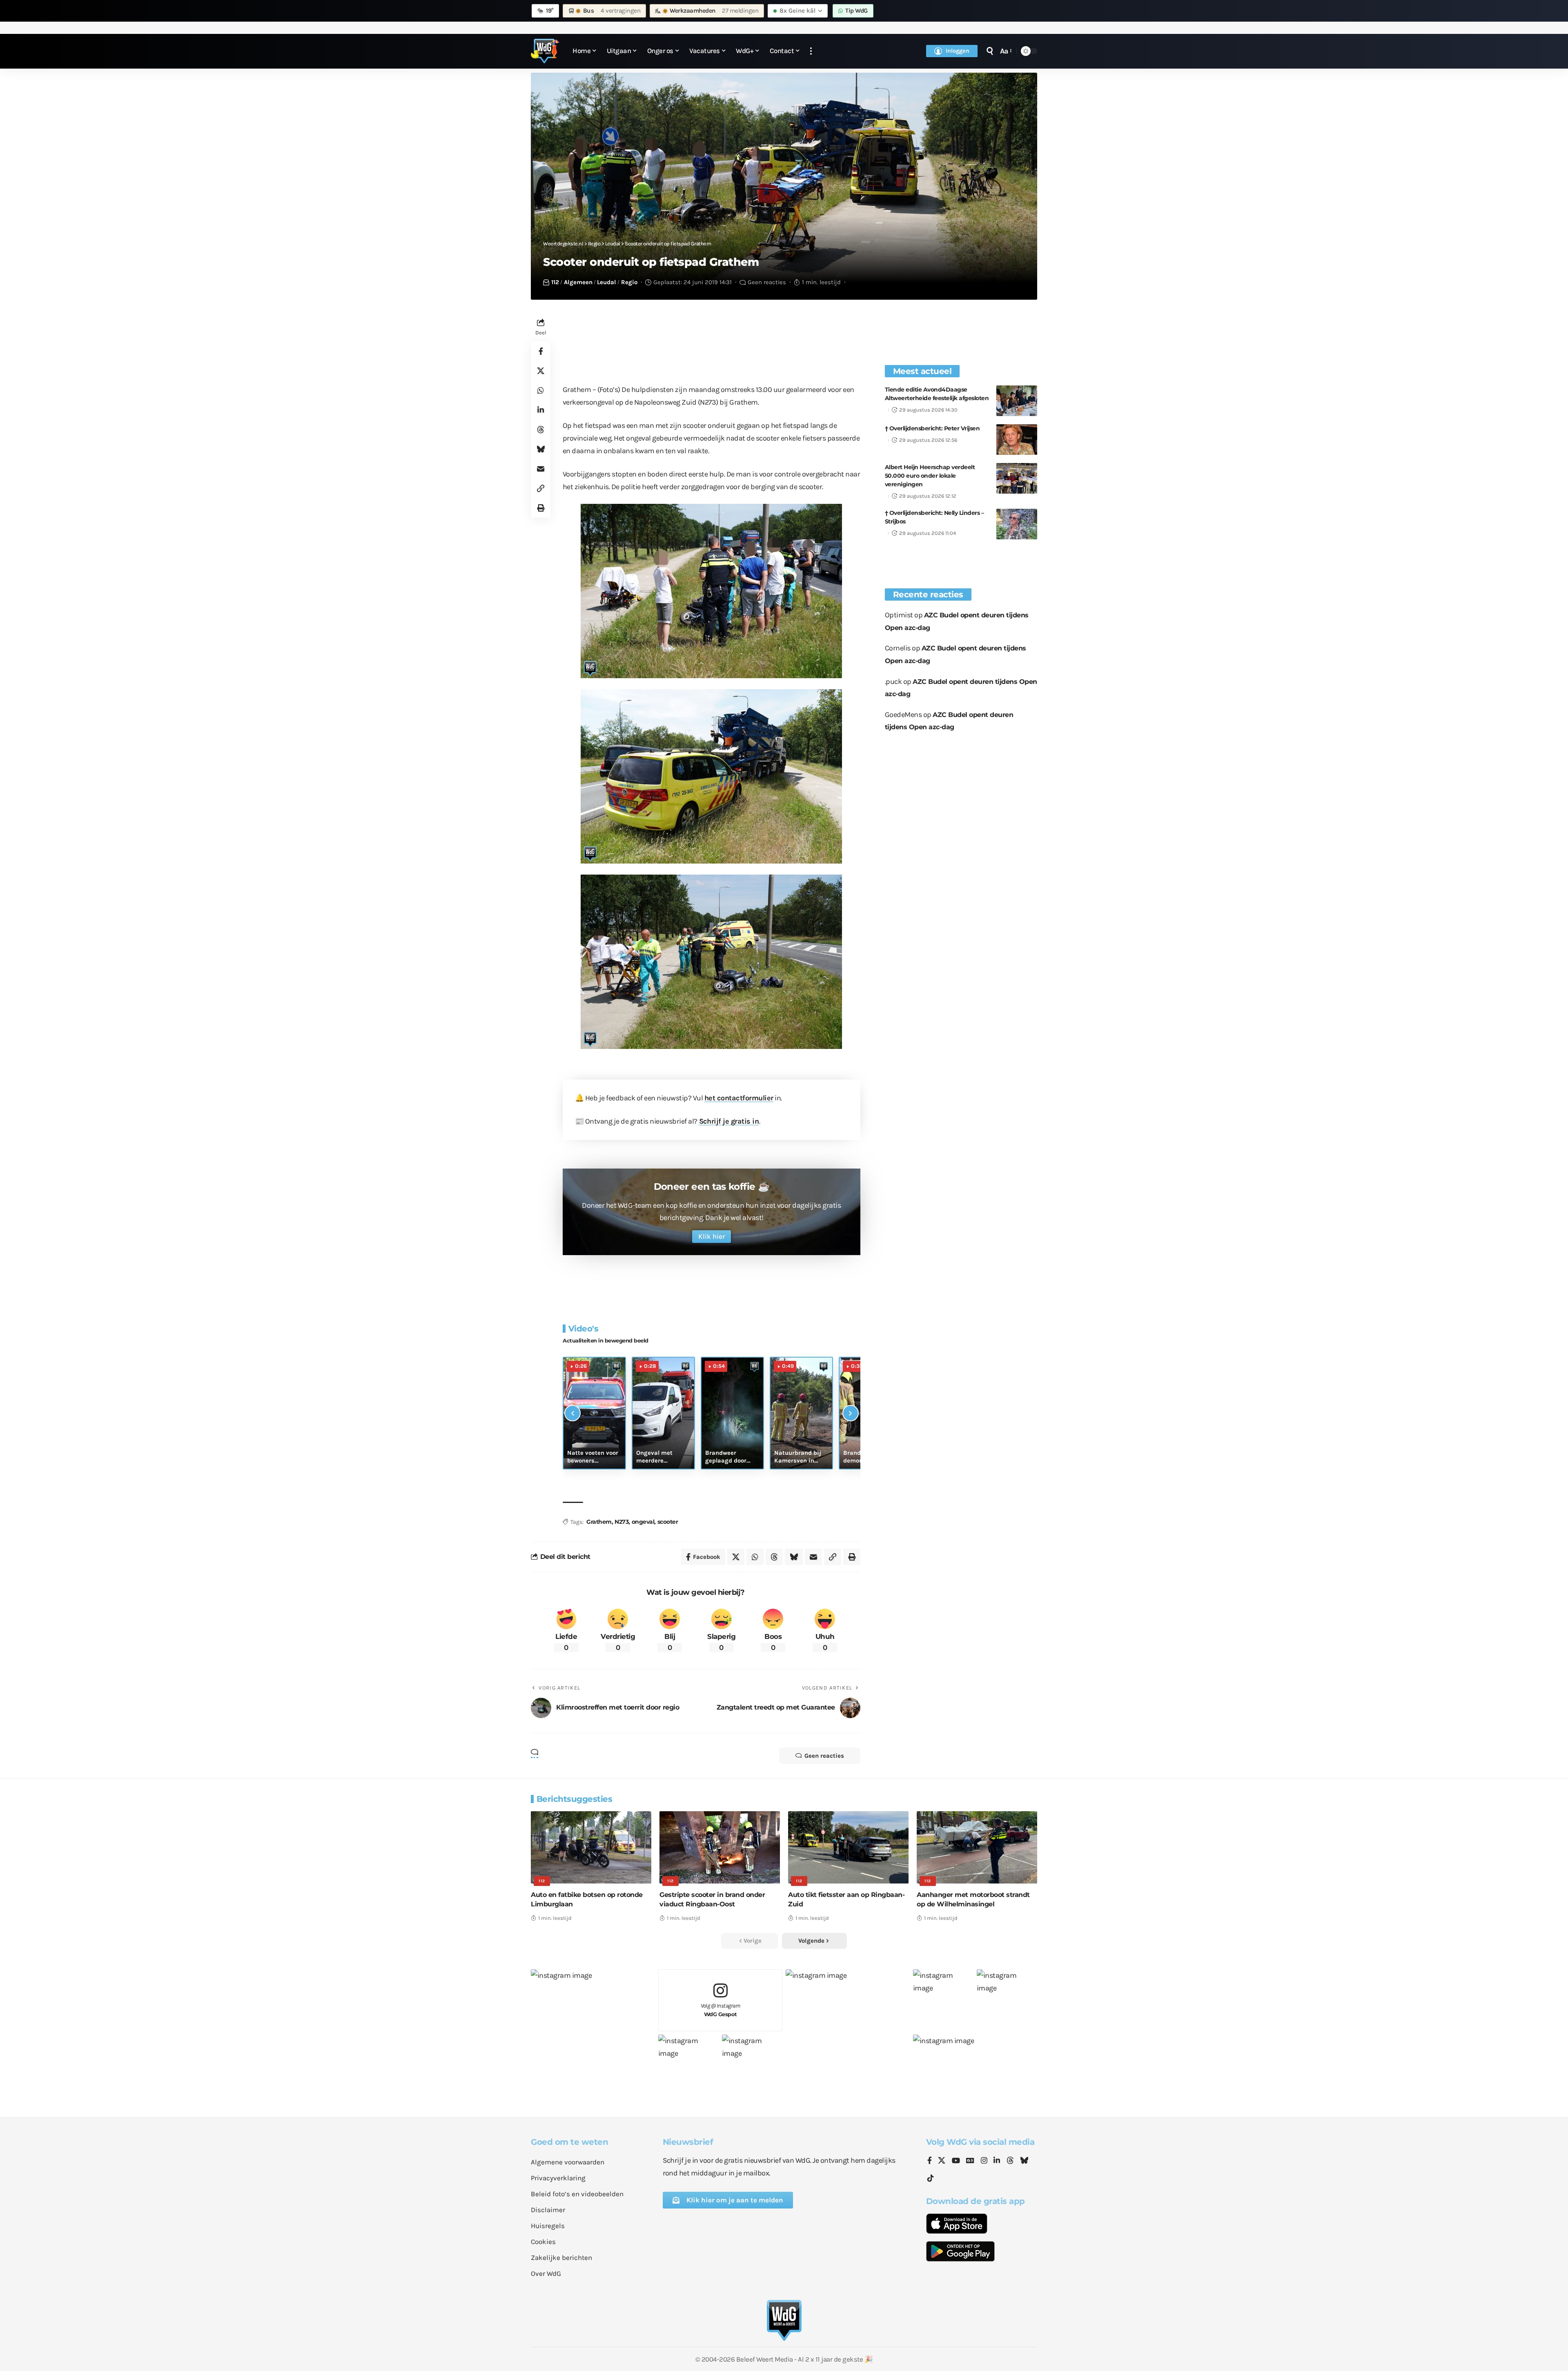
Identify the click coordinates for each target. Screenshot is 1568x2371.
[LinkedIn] (997, 2161)
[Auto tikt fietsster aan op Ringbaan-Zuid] (848, 1847)
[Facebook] (930, 2161)
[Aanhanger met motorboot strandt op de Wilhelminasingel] (977, 1847)
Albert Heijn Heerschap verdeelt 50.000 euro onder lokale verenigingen (930, 476)
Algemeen (578, 282)
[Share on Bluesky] (541, 450)
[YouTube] (956, 2161)
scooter (668, 1522)
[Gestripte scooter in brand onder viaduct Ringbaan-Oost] (720, 1847)
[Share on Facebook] (541, 352)
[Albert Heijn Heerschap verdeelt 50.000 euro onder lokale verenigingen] (1017, 478)
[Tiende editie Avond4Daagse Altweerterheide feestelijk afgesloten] (1017, 401)
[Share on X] (541, 371)
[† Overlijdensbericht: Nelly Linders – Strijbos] (1017, 524)
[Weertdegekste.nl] (545, 51)
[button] (811, 51)
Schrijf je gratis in (729, 1121)
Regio (629, 282)
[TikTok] (931, 2178)
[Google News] (970, 2161)
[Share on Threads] (541, 430)
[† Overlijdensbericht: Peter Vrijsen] (1017, 440)
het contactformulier (739, 1098)
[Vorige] (572, 1413)
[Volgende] (851, 1413)
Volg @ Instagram (721, 2010)
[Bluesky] (1024, 2161)
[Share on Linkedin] (541, 410)
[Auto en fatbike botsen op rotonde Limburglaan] (591, 1847)
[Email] (541, 469)
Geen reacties (767, 282)
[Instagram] (984, 2161)
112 (555, 282)
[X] (942, 2161)
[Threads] (1010, 2161)
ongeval (643, 1522)
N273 (621, 1522)
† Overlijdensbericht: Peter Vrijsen (932, 428)
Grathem (599, 1522)
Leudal (607, 282)
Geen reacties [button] (824, 1756)
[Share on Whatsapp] (541, 391)
